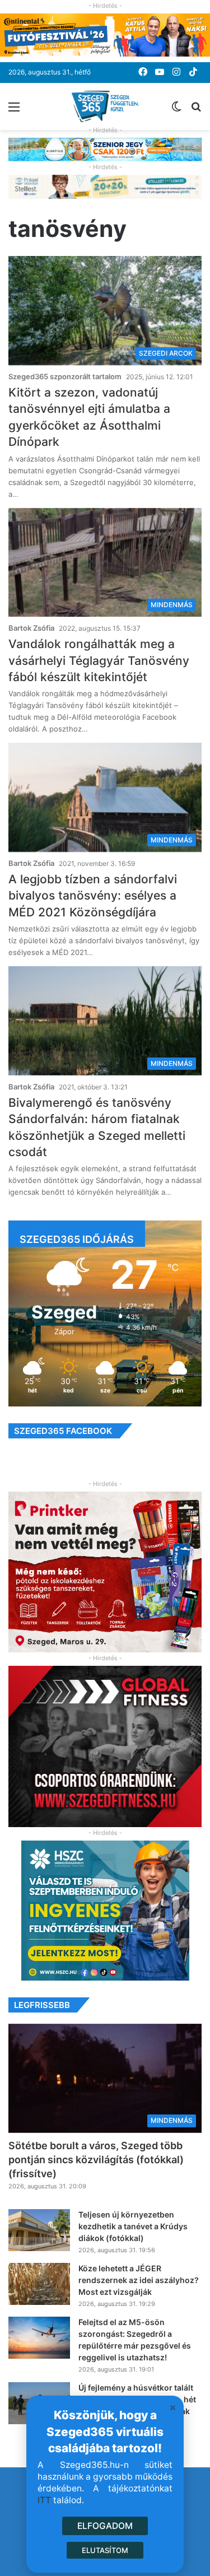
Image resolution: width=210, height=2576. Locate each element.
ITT (44, 2500)
